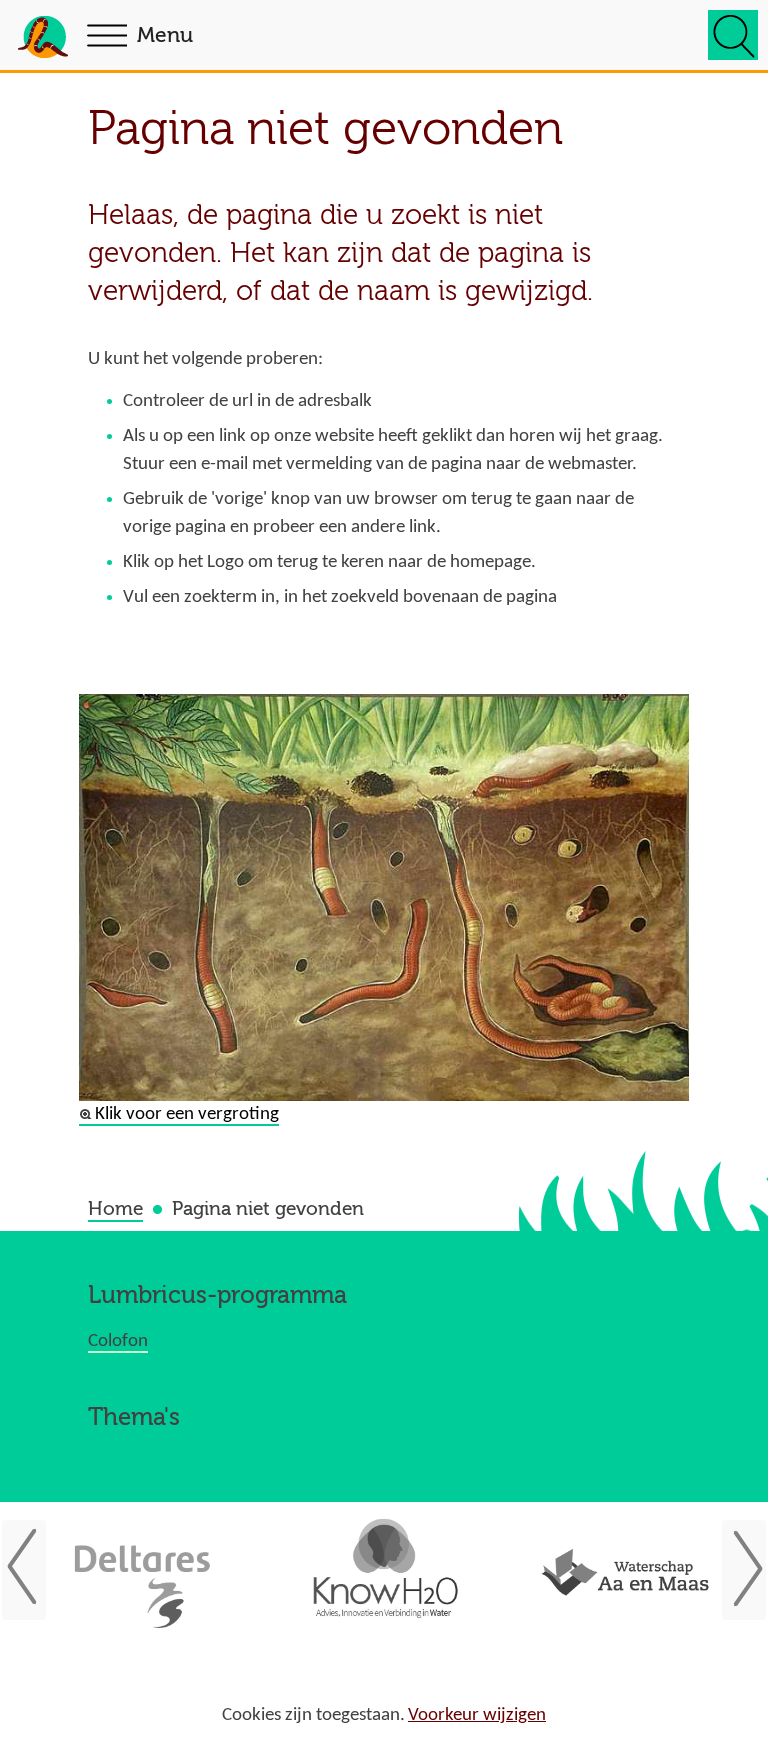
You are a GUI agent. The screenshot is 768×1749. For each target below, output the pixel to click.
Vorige (34, 1568)
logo (43, 41)
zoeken (733, 35)
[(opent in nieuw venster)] (143, 1577)
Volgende (734, 1568)
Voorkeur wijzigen (477, 1715)
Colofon (118, 1341)
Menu (165, 35)
